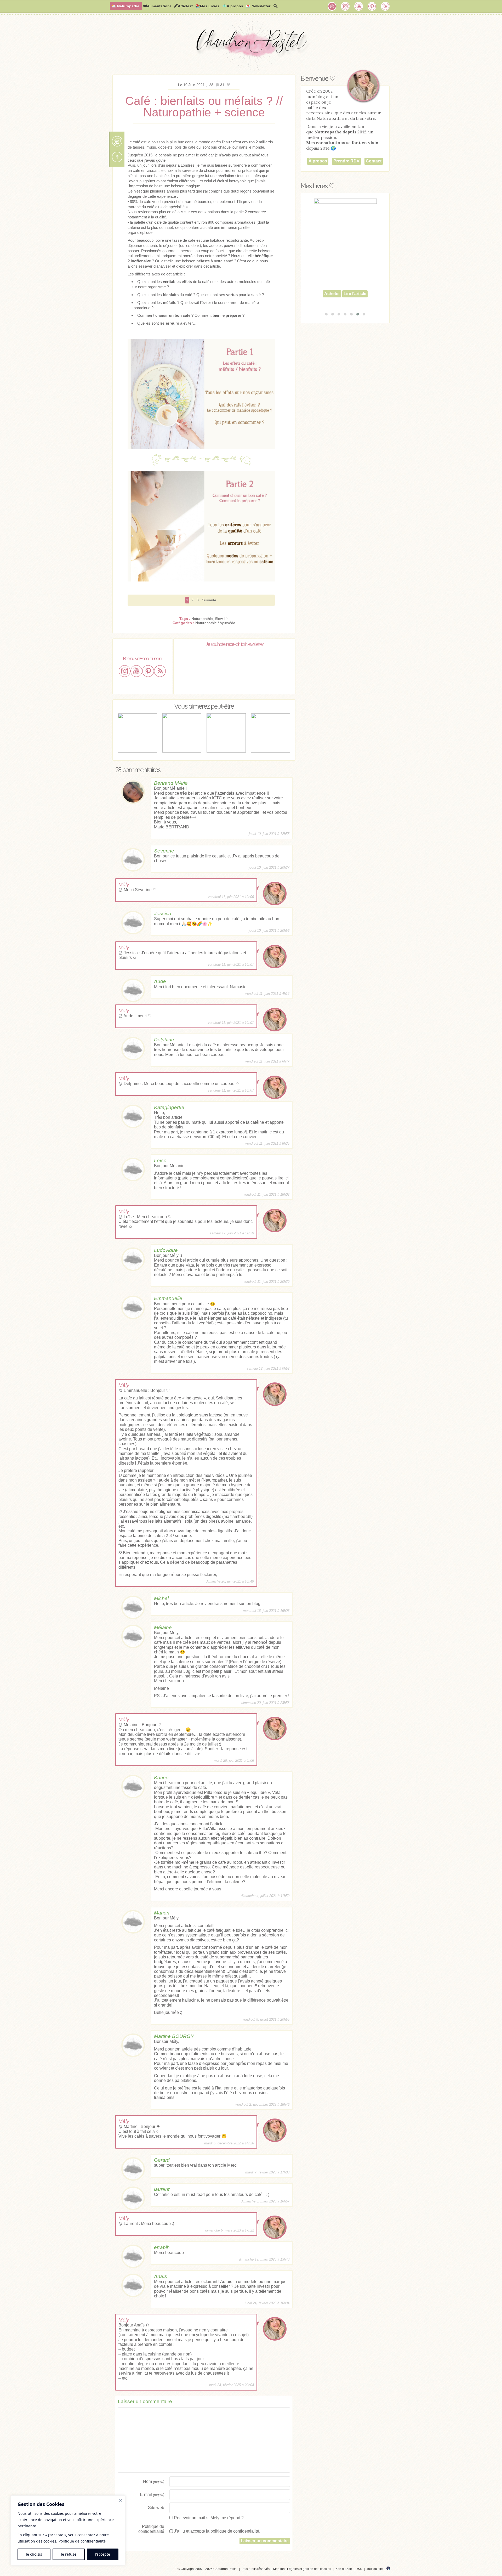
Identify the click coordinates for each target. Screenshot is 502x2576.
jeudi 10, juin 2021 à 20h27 (269, 868)
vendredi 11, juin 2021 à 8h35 (267, 1143)
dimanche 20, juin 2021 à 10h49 (230, 1581)
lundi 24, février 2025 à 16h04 (267, 2303)
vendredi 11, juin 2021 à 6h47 (267, 1061)
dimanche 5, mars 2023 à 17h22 (230, 2230)
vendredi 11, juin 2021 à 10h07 (231, 965)
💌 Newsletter (258, 6)
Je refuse (69, 2554)
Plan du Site (343, 2569)
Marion (162, 1913)
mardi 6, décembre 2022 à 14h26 (229, 2143)
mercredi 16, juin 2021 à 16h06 (266, 1611)
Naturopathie (202, 619)
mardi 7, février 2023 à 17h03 (267, 2172)
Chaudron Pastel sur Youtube (359, 6)
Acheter (332, 303)
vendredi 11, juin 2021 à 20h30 (266, 1282)
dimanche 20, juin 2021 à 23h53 (265, 1703)
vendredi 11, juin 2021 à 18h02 (266, 1194)
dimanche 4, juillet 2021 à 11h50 (265, 1896)
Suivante (209, 600)
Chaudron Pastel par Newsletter (332, 6)
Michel (161, 1598)
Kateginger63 (169, 1107)
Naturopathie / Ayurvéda (215, 623)
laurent (162, 2189)
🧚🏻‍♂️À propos (233, 6)
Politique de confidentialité (82, 2541)
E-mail (152, 2495)
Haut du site (374, 2569)
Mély (124, 885)
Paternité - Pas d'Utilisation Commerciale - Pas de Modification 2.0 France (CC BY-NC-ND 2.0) (124, 2570)
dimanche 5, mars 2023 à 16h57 (265, 2201)
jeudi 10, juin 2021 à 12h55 (269, 834)
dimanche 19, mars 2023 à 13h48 (264, 2259)
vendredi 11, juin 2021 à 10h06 (231, 897)
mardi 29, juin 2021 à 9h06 (234, 1761)
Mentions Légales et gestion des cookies (302, 2569)
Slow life (222, 619)
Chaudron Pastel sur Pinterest (372, 6)
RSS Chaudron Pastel (385, 6)
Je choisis (34, 2554)
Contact (374, 161)
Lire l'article (355, 303)
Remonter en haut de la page (117, 157)
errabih (162, 2247)
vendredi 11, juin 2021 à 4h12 (267, 994)
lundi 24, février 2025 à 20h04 (232, 2385)
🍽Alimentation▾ (157, 6)
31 (223, 85)
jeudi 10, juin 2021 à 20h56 (269, 931)
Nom (154, 2481)
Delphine (164, 1040)
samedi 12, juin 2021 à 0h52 (268, 1368)
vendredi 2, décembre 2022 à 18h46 (262, 2105)
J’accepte (103, 2554)
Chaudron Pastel (251, 46)
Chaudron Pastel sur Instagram (345, 6)
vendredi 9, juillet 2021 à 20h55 (266, 2019)
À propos (318, 161)
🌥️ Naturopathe (125, 6)
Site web (156, 2508)
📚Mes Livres (207, 6)
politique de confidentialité (235, 2531)
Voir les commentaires (117, 141)
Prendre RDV (346, 161)
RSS (359, 2569)
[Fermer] (121, 2500)
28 (212, 85)
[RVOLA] (388, 2569)
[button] (326, 314)
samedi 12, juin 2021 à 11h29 (232, 1233)
